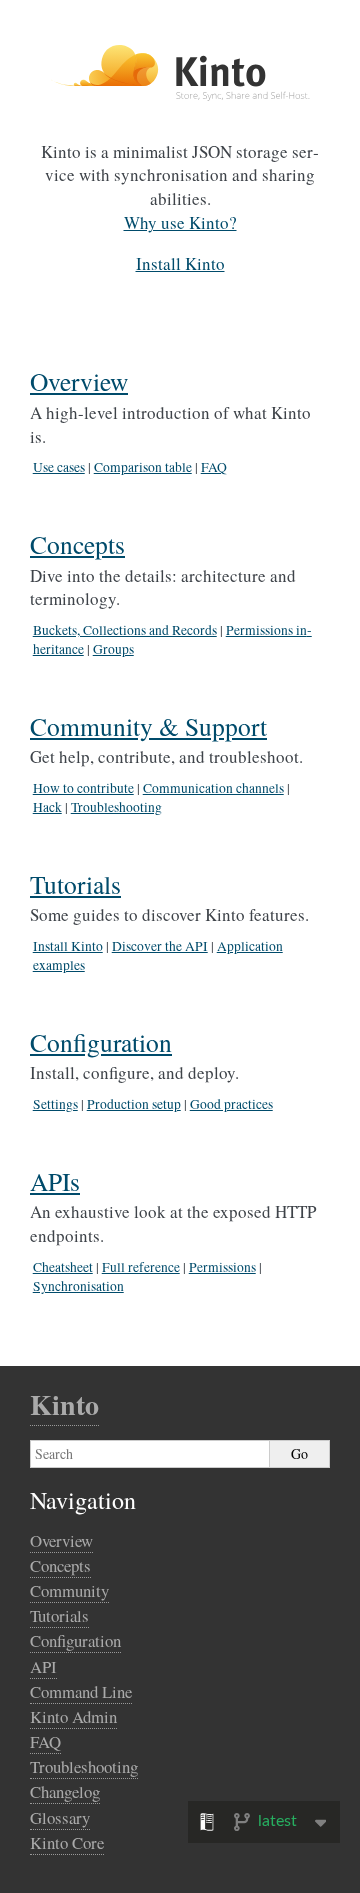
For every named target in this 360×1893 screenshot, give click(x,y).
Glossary (60, 1817)
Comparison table (143, 467)
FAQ (214, 467)
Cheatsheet (63, 1267)
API (43, 1666)
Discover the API (160, 946)
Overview (79, 381)
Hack (47, 807)
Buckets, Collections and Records (125, 630)
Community (69, 1590)
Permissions (222, 1267)
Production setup (134, 1104)
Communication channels (213, 788)
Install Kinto (68, 946)
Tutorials (75, 884)
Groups (113, 649)
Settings (55, 1104)
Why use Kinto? (180, 222)
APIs (55, 1181)
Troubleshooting (116, 807)
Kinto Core (67, 1842)
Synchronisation (78, 1286)
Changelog (65, 1791)
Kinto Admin (73, 1716)
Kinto (64, 1404)
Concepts (77, 544)
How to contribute (83, 788)
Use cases (59, 467)
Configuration (101, 1042)
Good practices (231, 1104)
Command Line (81, 1691)
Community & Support (148, 726)
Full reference (141, 1267)
